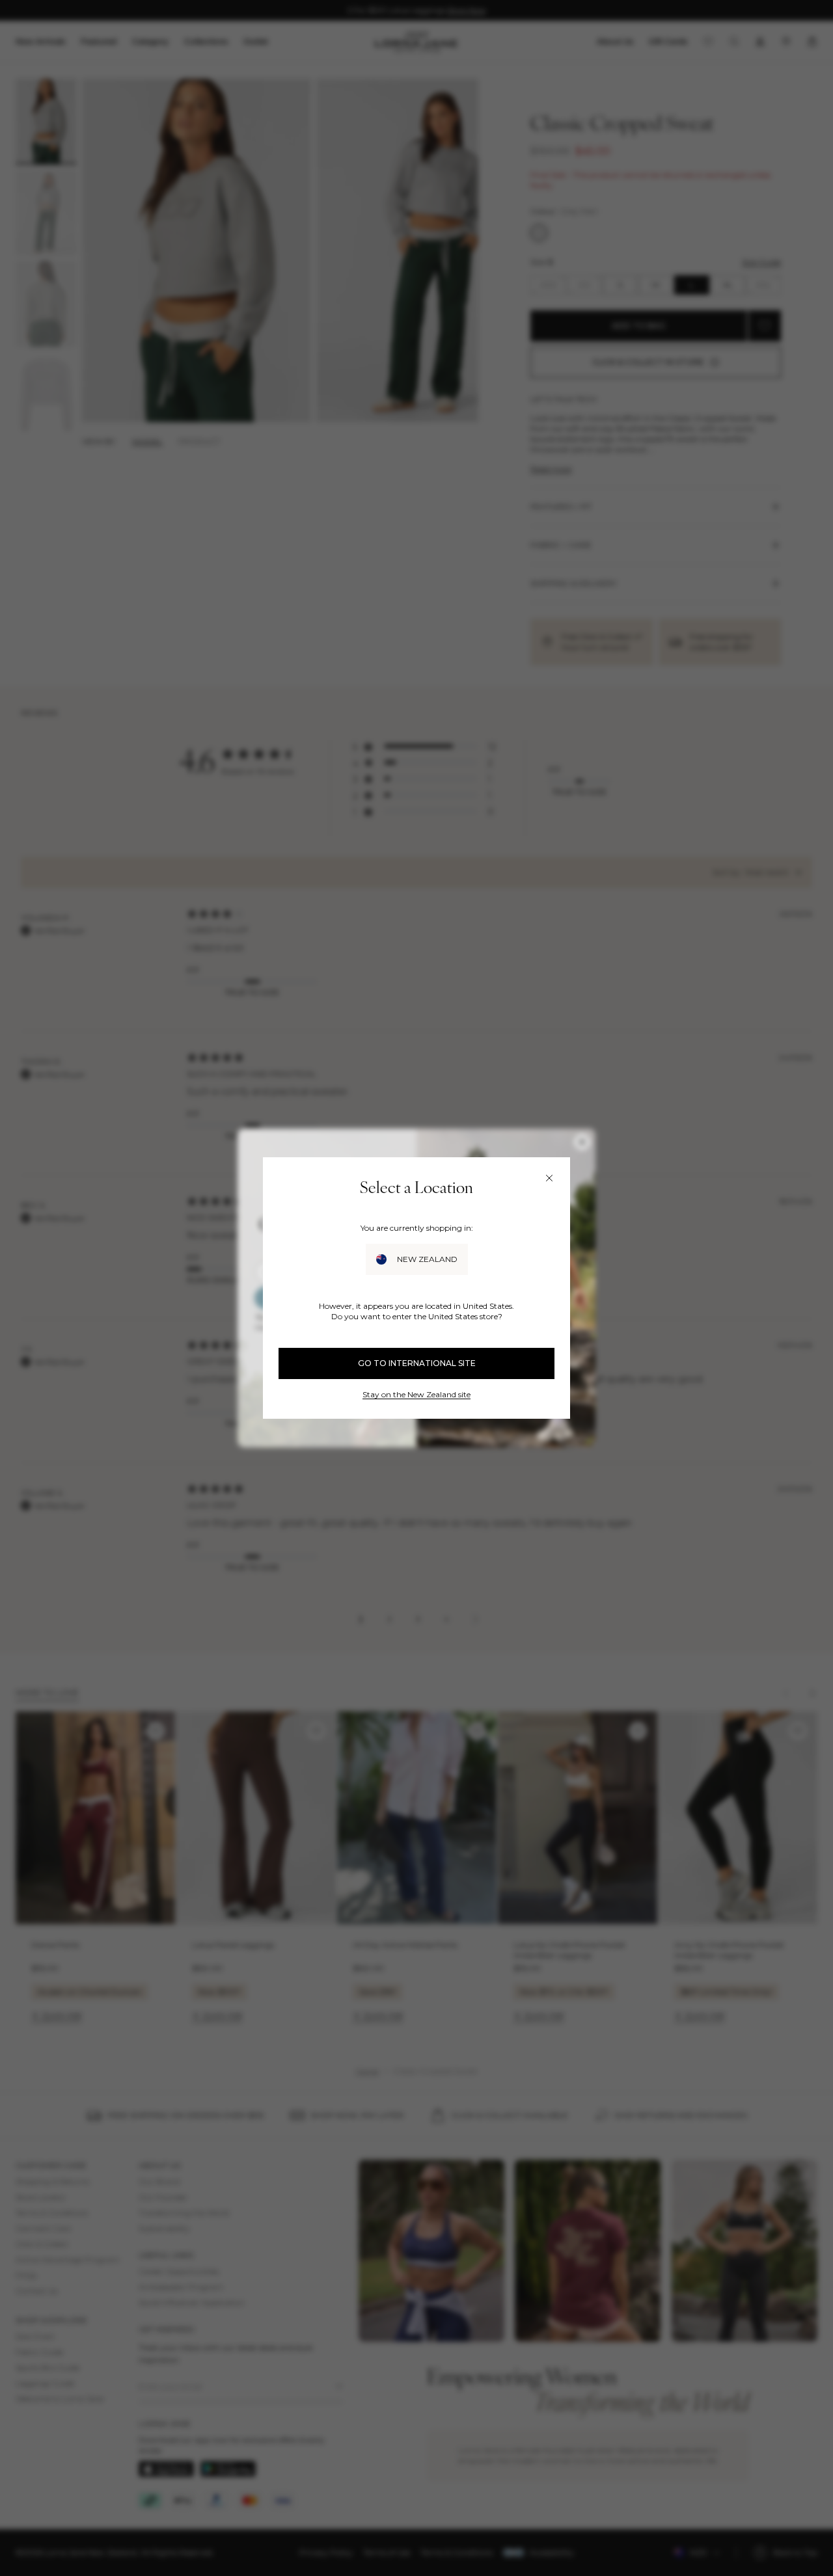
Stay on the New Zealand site (416, 1394)
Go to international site (417, 1363)
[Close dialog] (549, 1178)
